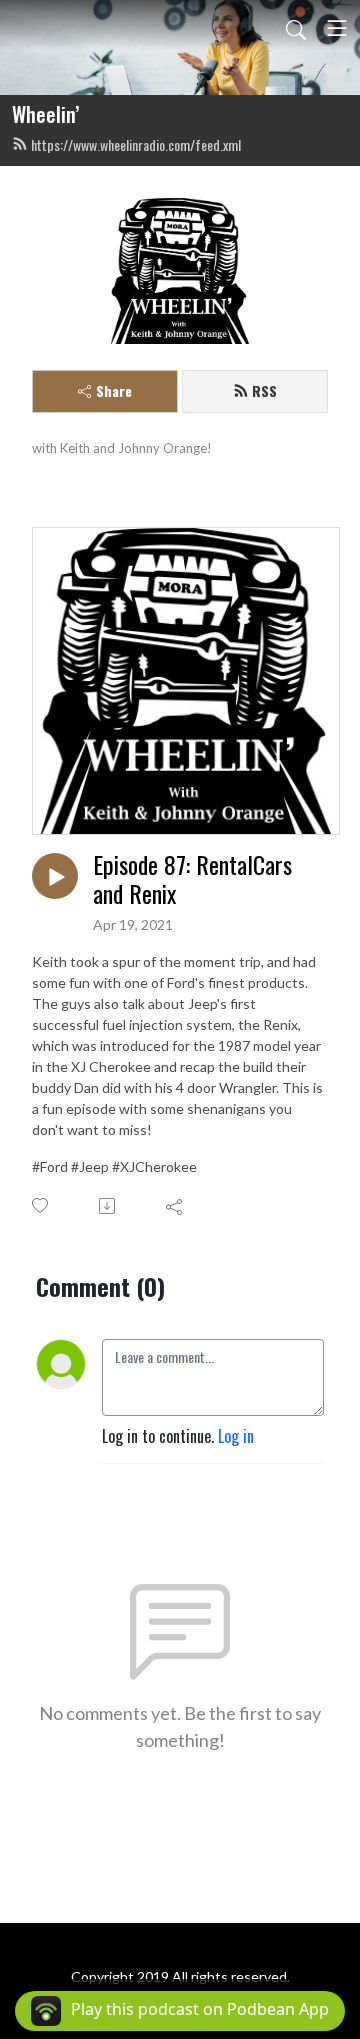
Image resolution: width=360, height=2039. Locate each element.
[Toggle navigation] (337, 28)
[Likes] (41, 1205)
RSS (264, 390)
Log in (236, 1436)
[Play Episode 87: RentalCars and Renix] (55, 876)
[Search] (296, 28)
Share (114, 390)
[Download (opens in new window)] (108, 1206)
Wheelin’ (45, 114)
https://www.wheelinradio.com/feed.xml (136, 144)
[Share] (175, 1206)
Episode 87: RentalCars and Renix (192, 879)
